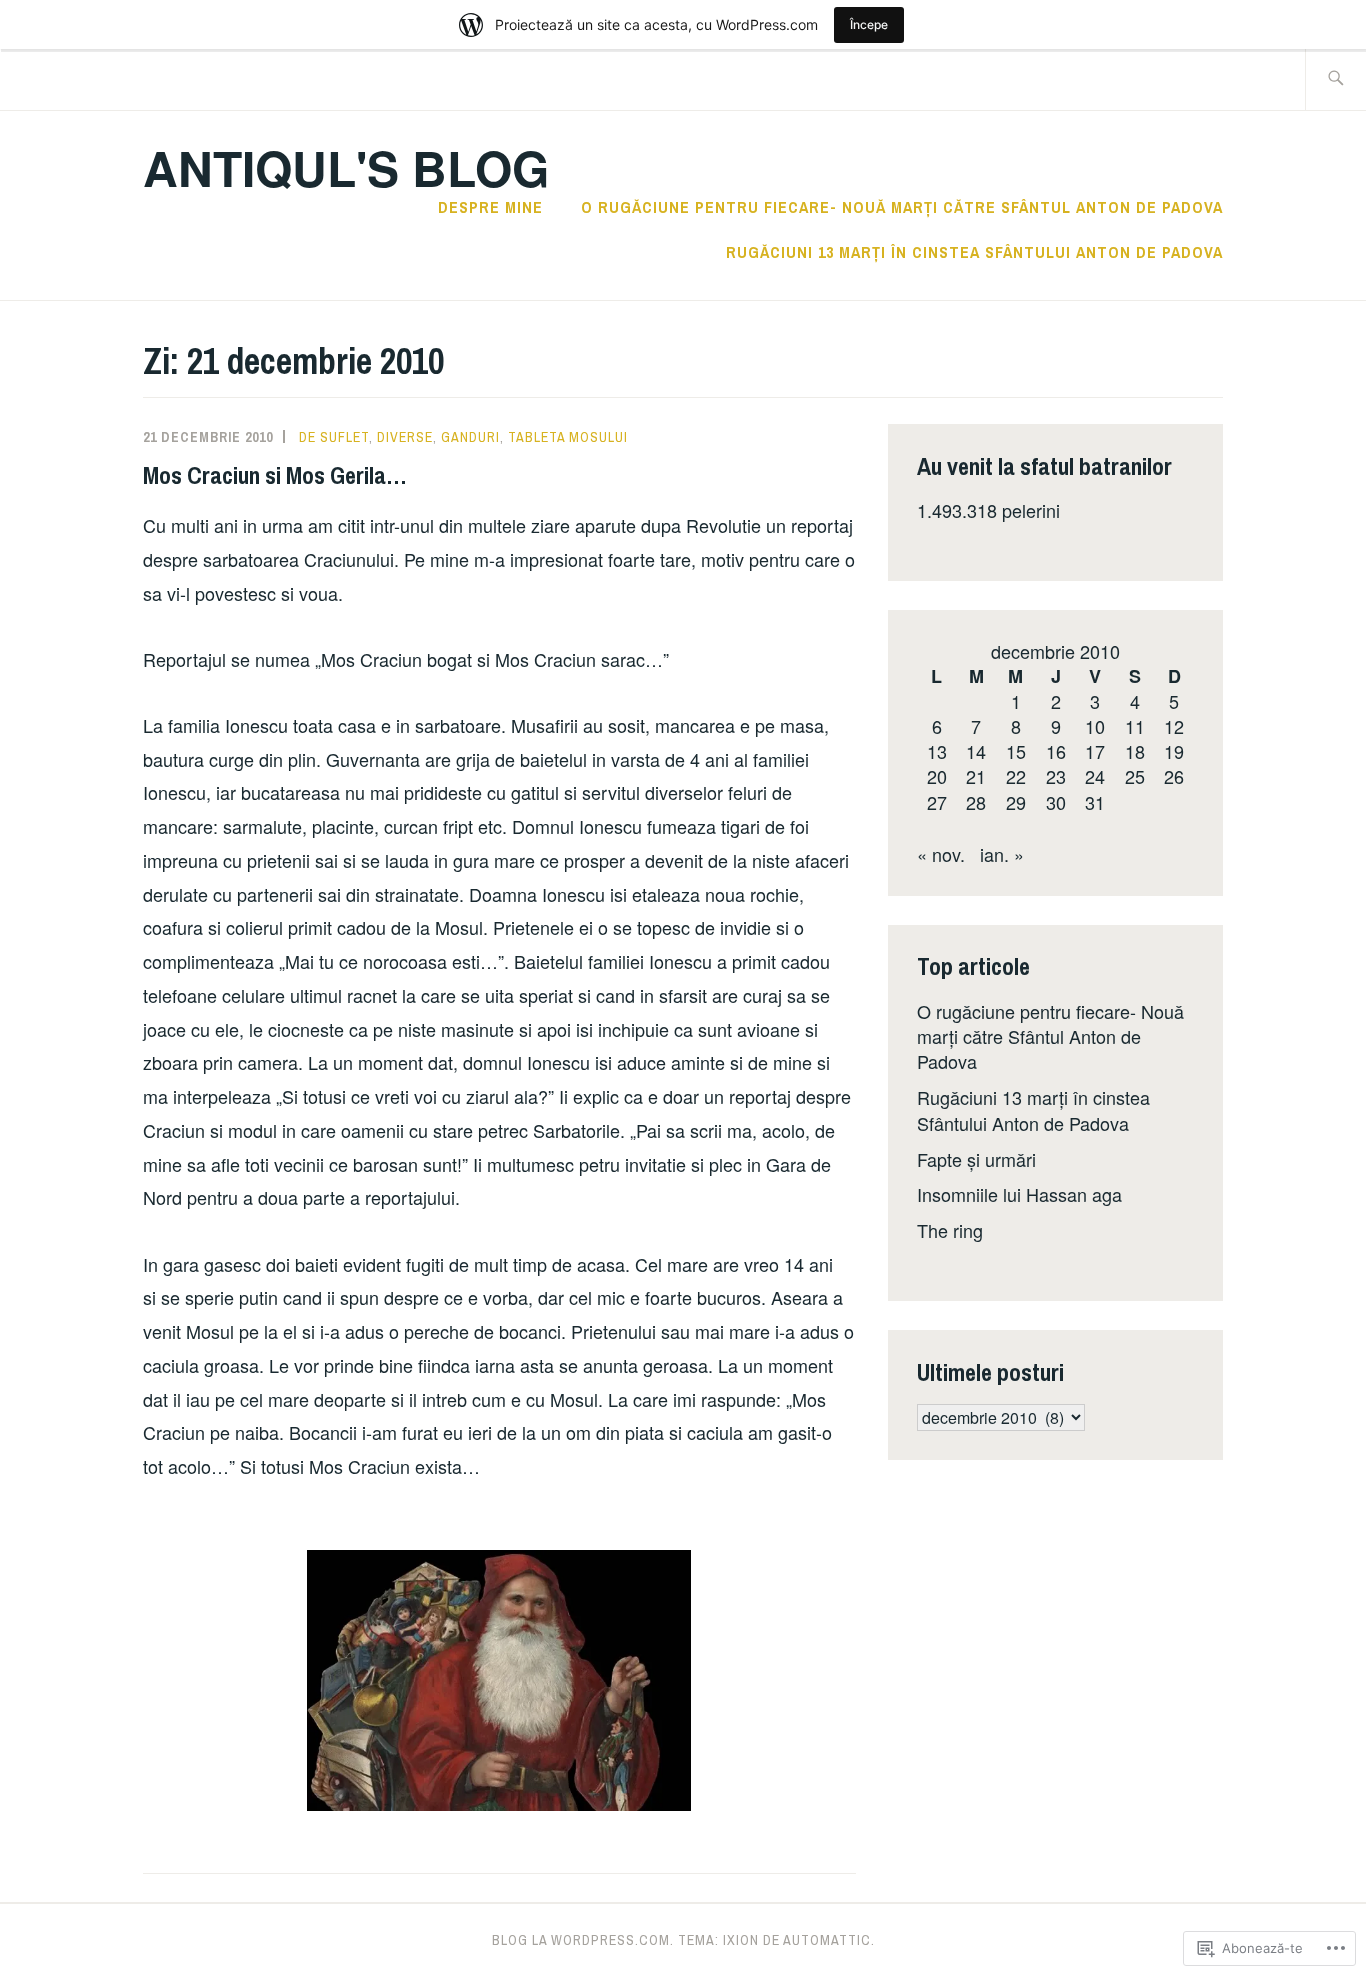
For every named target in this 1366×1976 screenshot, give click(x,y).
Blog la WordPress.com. (583, 1940)
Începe (869, 24)
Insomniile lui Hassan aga (1019, 1194)
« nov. (941, 854)
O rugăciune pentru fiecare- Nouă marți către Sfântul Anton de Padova (902, 207)
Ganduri (470, 437)
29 (1016, 802)
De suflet (334, 437)
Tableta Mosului (568, 437)
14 (976, 751)
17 (1095, 751)
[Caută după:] (1335, 79)
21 (976, 776)
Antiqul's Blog (346, 167)
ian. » (1002, 854)
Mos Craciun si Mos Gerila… (275, 475)
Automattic (827, 1940)
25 (1135, 776)
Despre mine (490, 207)
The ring (950, 1230)
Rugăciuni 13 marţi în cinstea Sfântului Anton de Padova (974, 252)
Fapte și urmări (976, 1159)
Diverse (405, 437)
